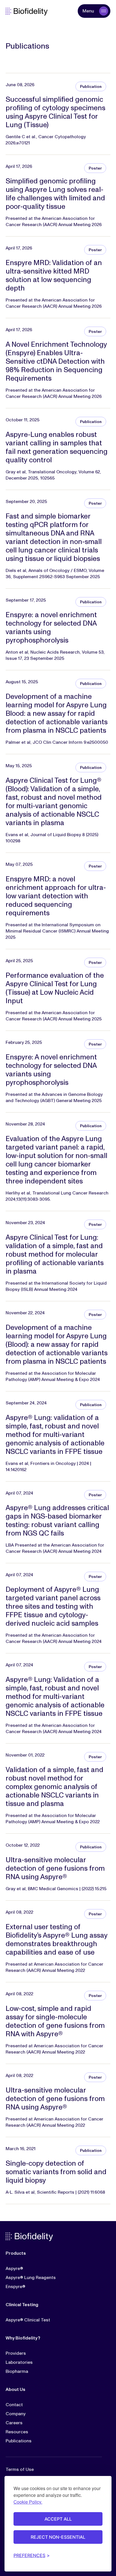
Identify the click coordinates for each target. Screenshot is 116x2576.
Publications (19, 2441)
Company (16, 2414)
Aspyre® (14, 2269)
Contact (14, 2405)
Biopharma (17, 2371)
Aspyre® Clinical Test (28, 2320)
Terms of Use (20, 2469)
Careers (14, 2423)
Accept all (58, 2519)
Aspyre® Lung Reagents (31, 2278)
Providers (16, 2353)
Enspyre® (15, 2287)
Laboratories (19, 2362)
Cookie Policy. (28, 2502)
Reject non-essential (58, 2537)
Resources (17, 2432)
